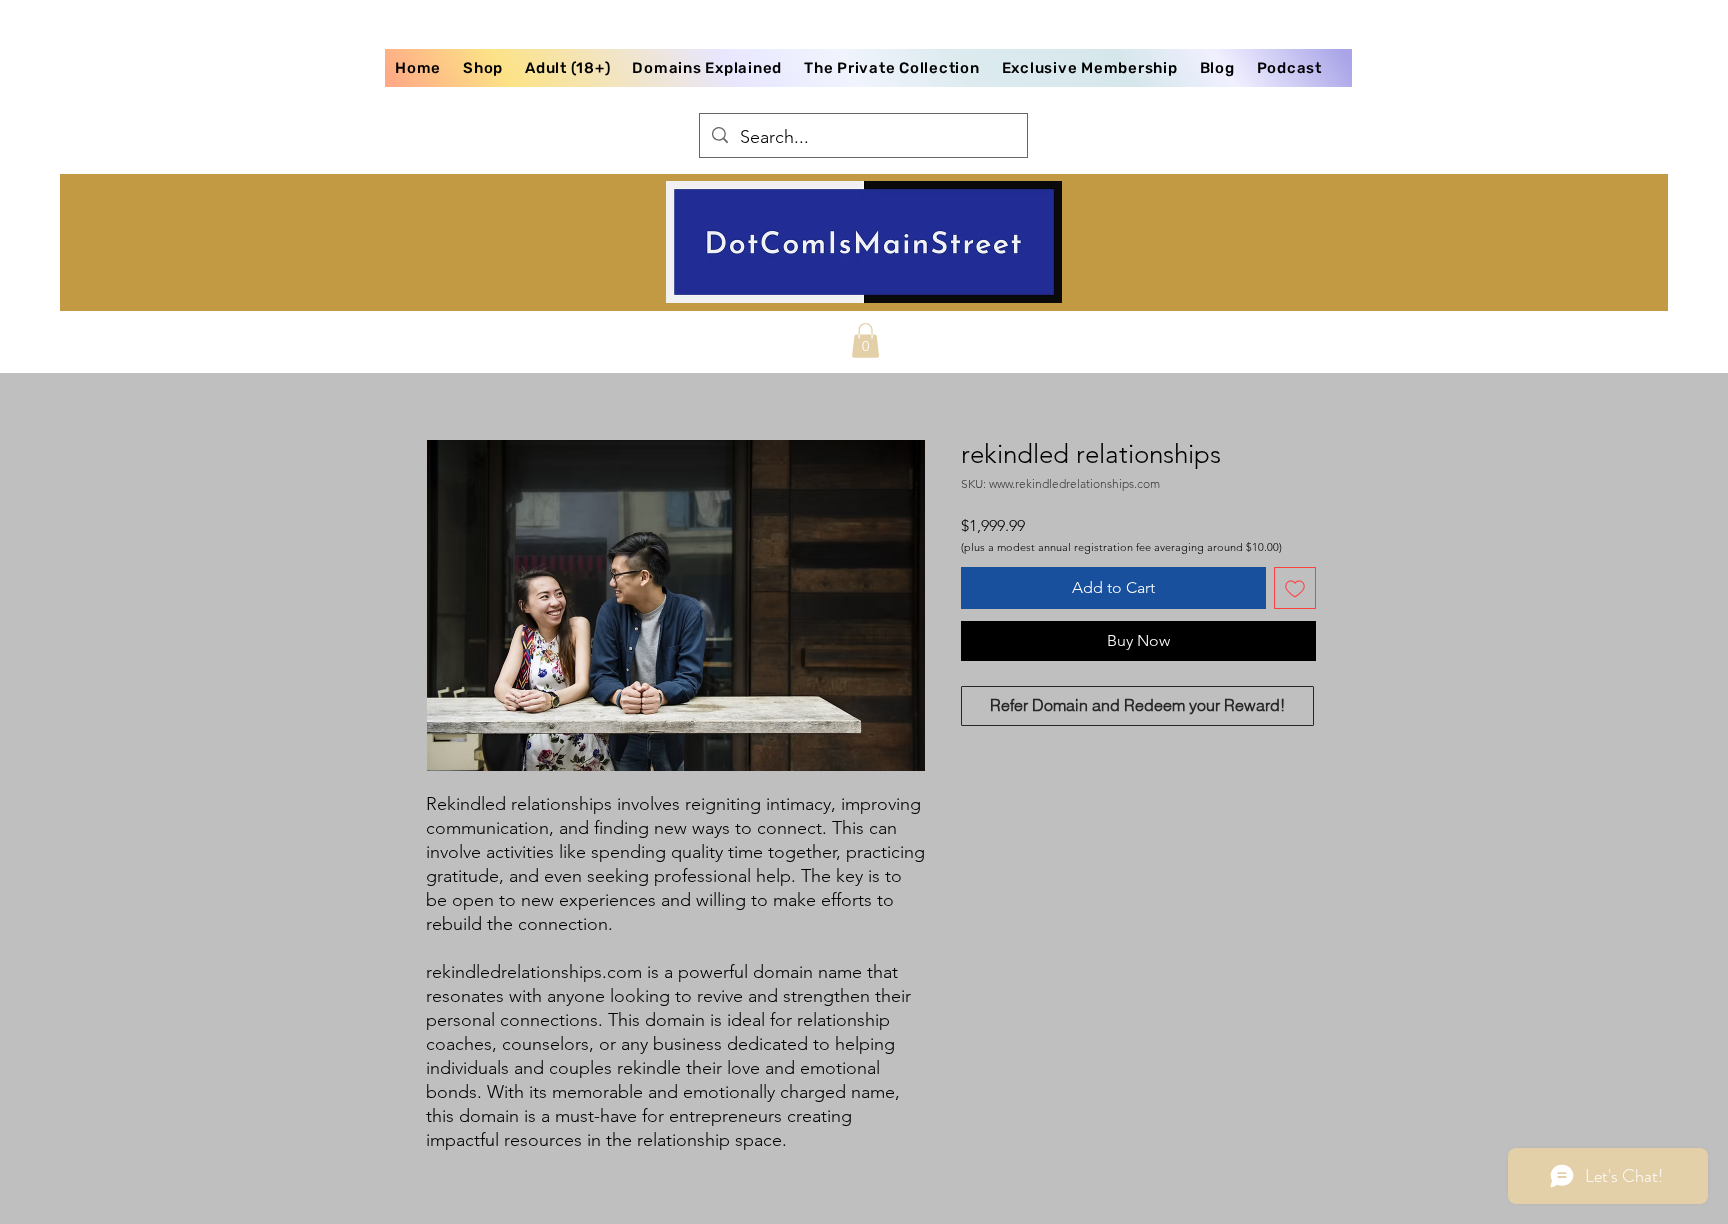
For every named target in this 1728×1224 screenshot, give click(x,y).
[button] (865, 340)
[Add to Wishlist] (1295, 588)
